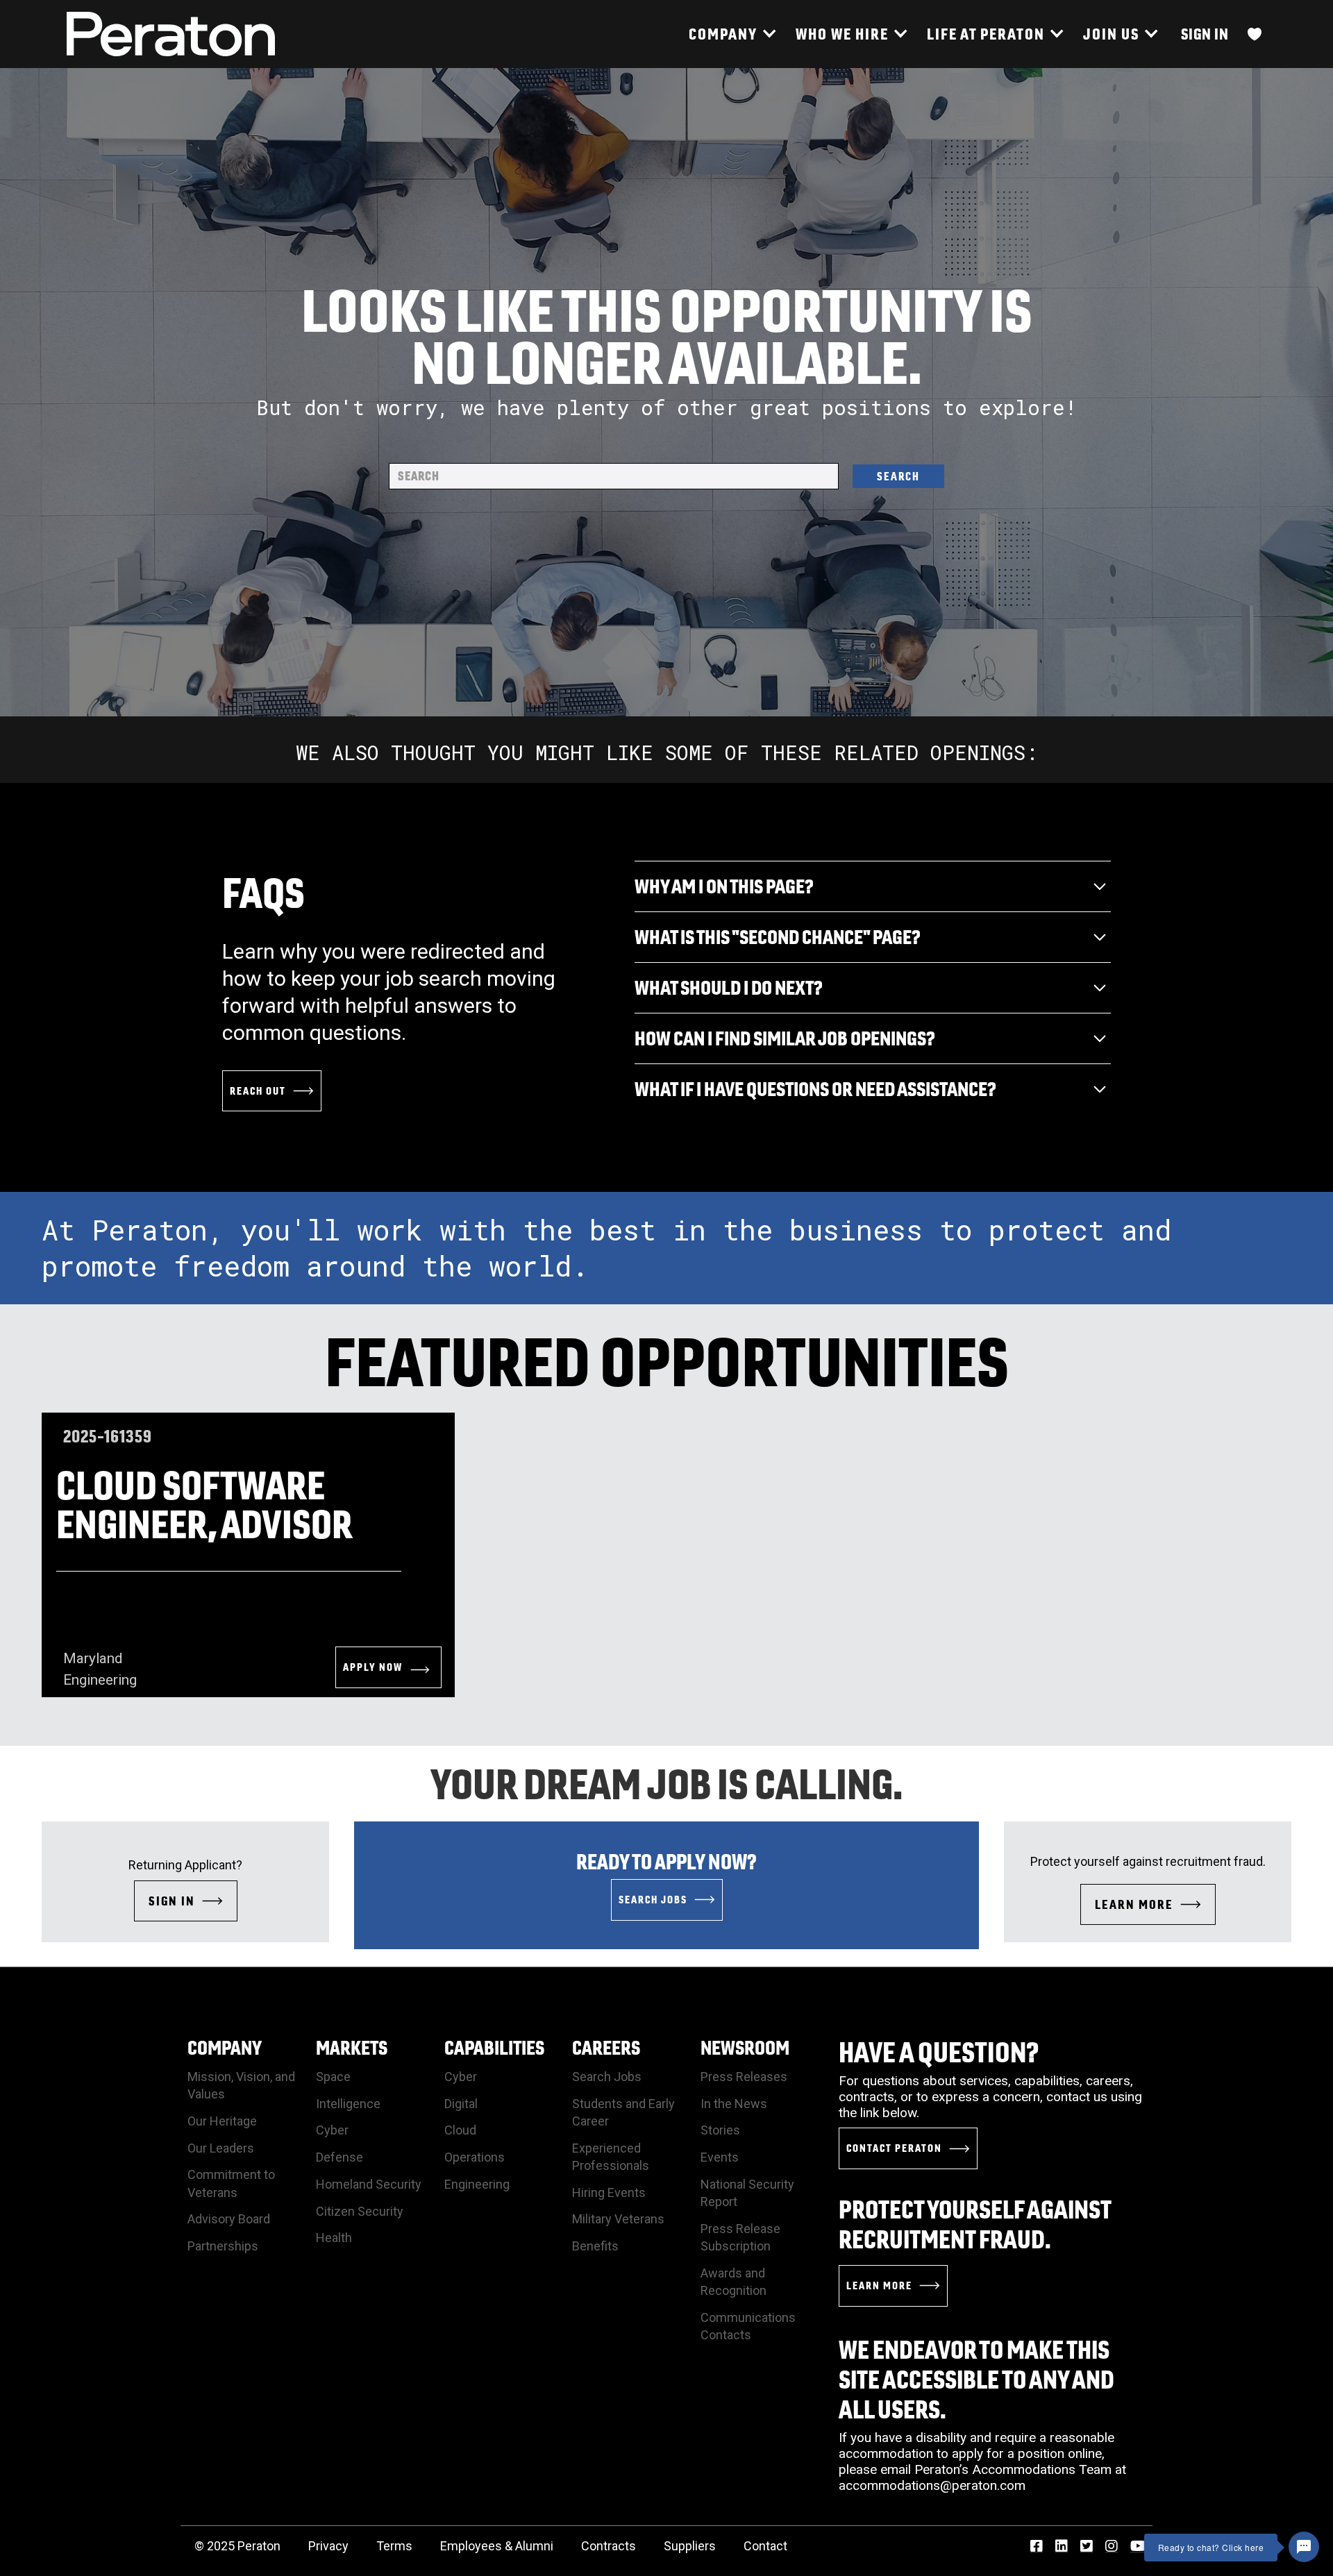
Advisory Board (229, 2219)
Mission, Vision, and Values (241, 2085)
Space (333, 2077)
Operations (475, 2157)
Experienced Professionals (611, 2157)
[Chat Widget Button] (1304, 2547)
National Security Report (747, 2193)
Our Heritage (222, 2121)
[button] (732, 34)
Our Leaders (221, 2148)
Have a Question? (939, 2052)
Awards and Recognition (733, 2282)
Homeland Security (369, 2184)
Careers (606, 2047)
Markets (352, 2047)
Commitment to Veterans (231, 2183)
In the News (734, 2104)
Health (334, 2238)
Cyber (332, 2130)
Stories (720, 2130)
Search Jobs (607, 2077)
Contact (765, 2546)
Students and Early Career (623, 2112)
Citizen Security (360, 2211)
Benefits (595, 2246)
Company (225, 2047)
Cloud (460, 2130)
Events (720, 2157)
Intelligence (348, 2104)
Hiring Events (609, 2192)
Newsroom (745, 2047)
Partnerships (223, 2246)
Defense (339, 2157)
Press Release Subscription (740, 2237)
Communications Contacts (748, 2326)
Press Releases (744, 2077)
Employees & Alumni (497, 2546)
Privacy (328, 2546)
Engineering (477, 2184)
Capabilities (494, 2047)
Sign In (1205, 34)
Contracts (609, 2546)
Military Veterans (618, 2219)
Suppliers (690, 2546)
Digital (461, 2104)
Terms (394, 2546)
